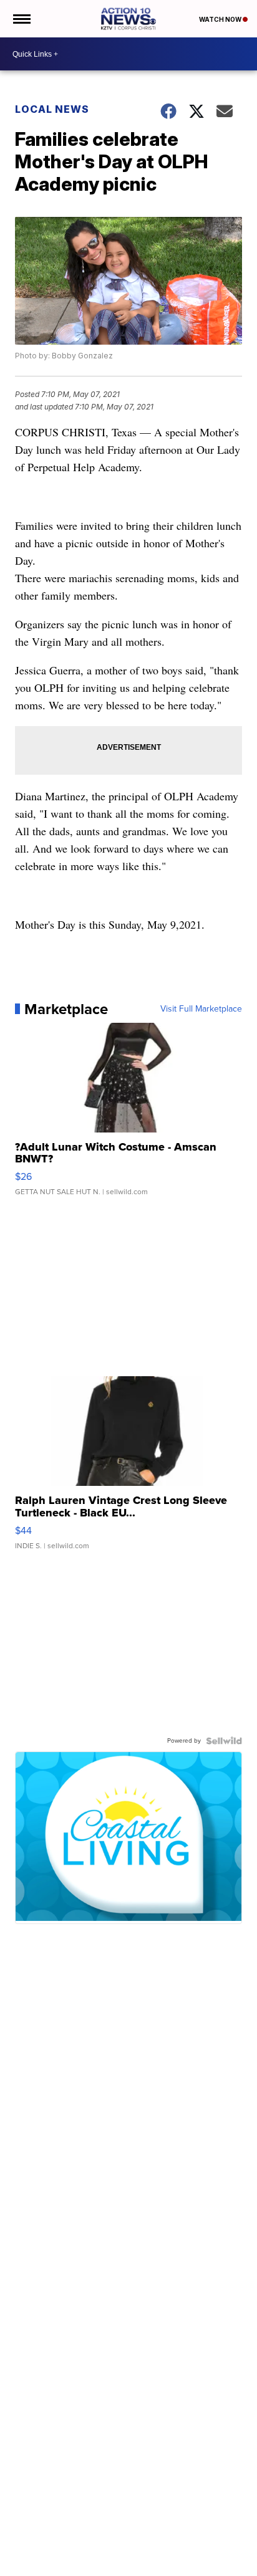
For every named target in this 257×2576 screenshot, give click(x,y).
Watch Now (221, 19)
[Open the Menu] (21, 19)
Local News (52, 109)
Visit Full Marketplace (201, 1009)
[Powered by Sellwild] (224, 1741)
